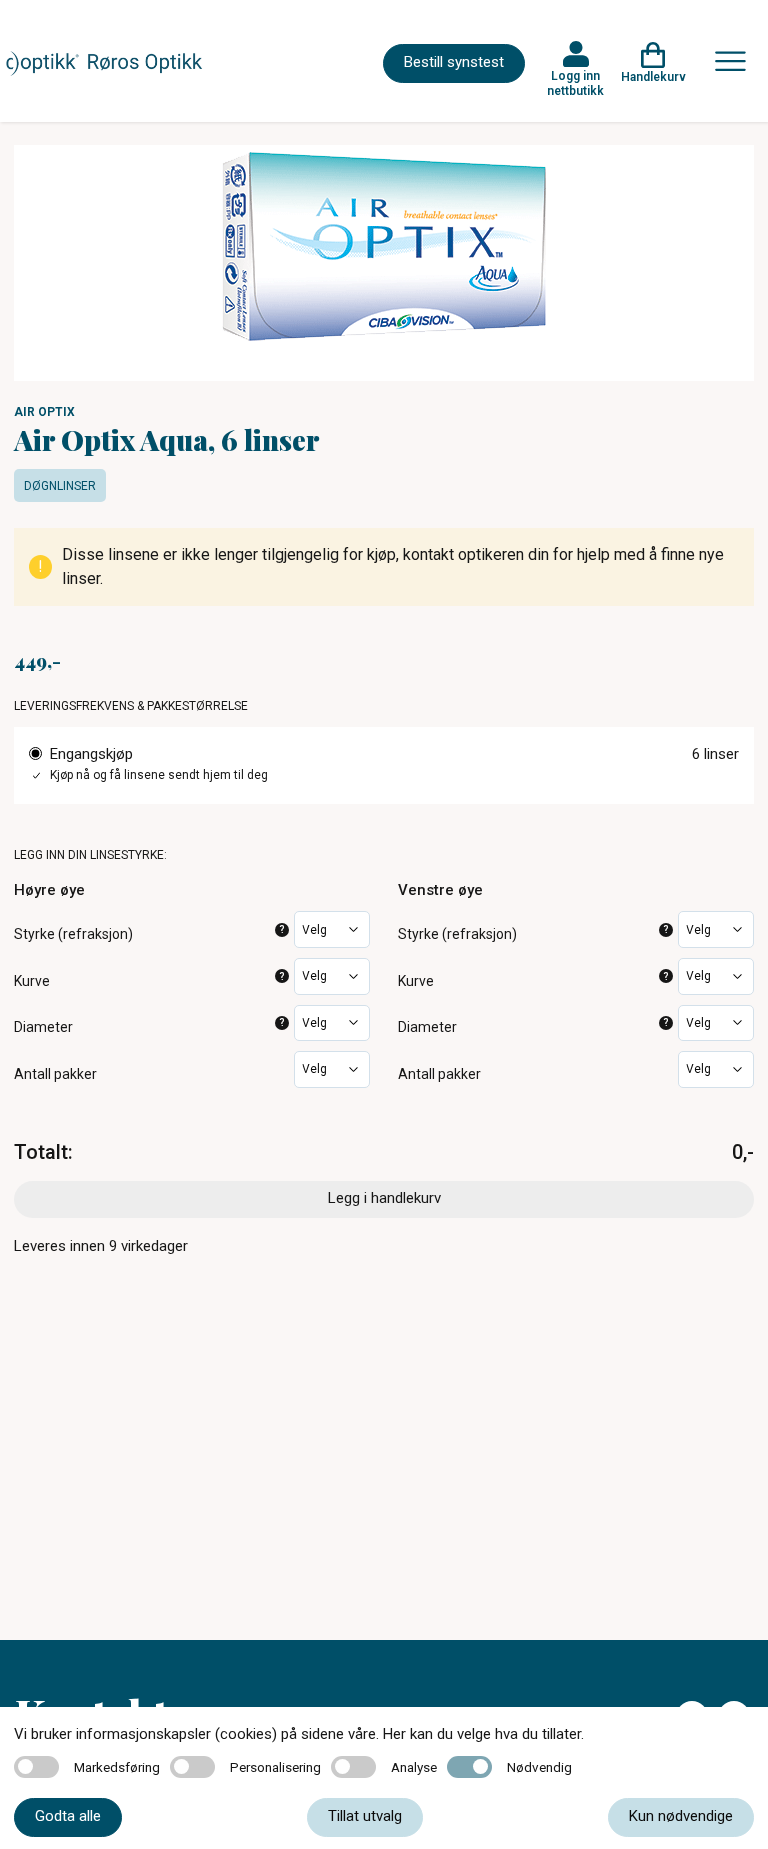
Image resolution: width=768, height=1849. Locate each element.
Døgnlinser (60, 486)
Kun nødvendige (681, 1816)
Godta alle (68, 1816)
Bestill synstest (454, 62)
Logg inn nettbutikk (575, 83)
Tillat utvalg (365, 1816)
